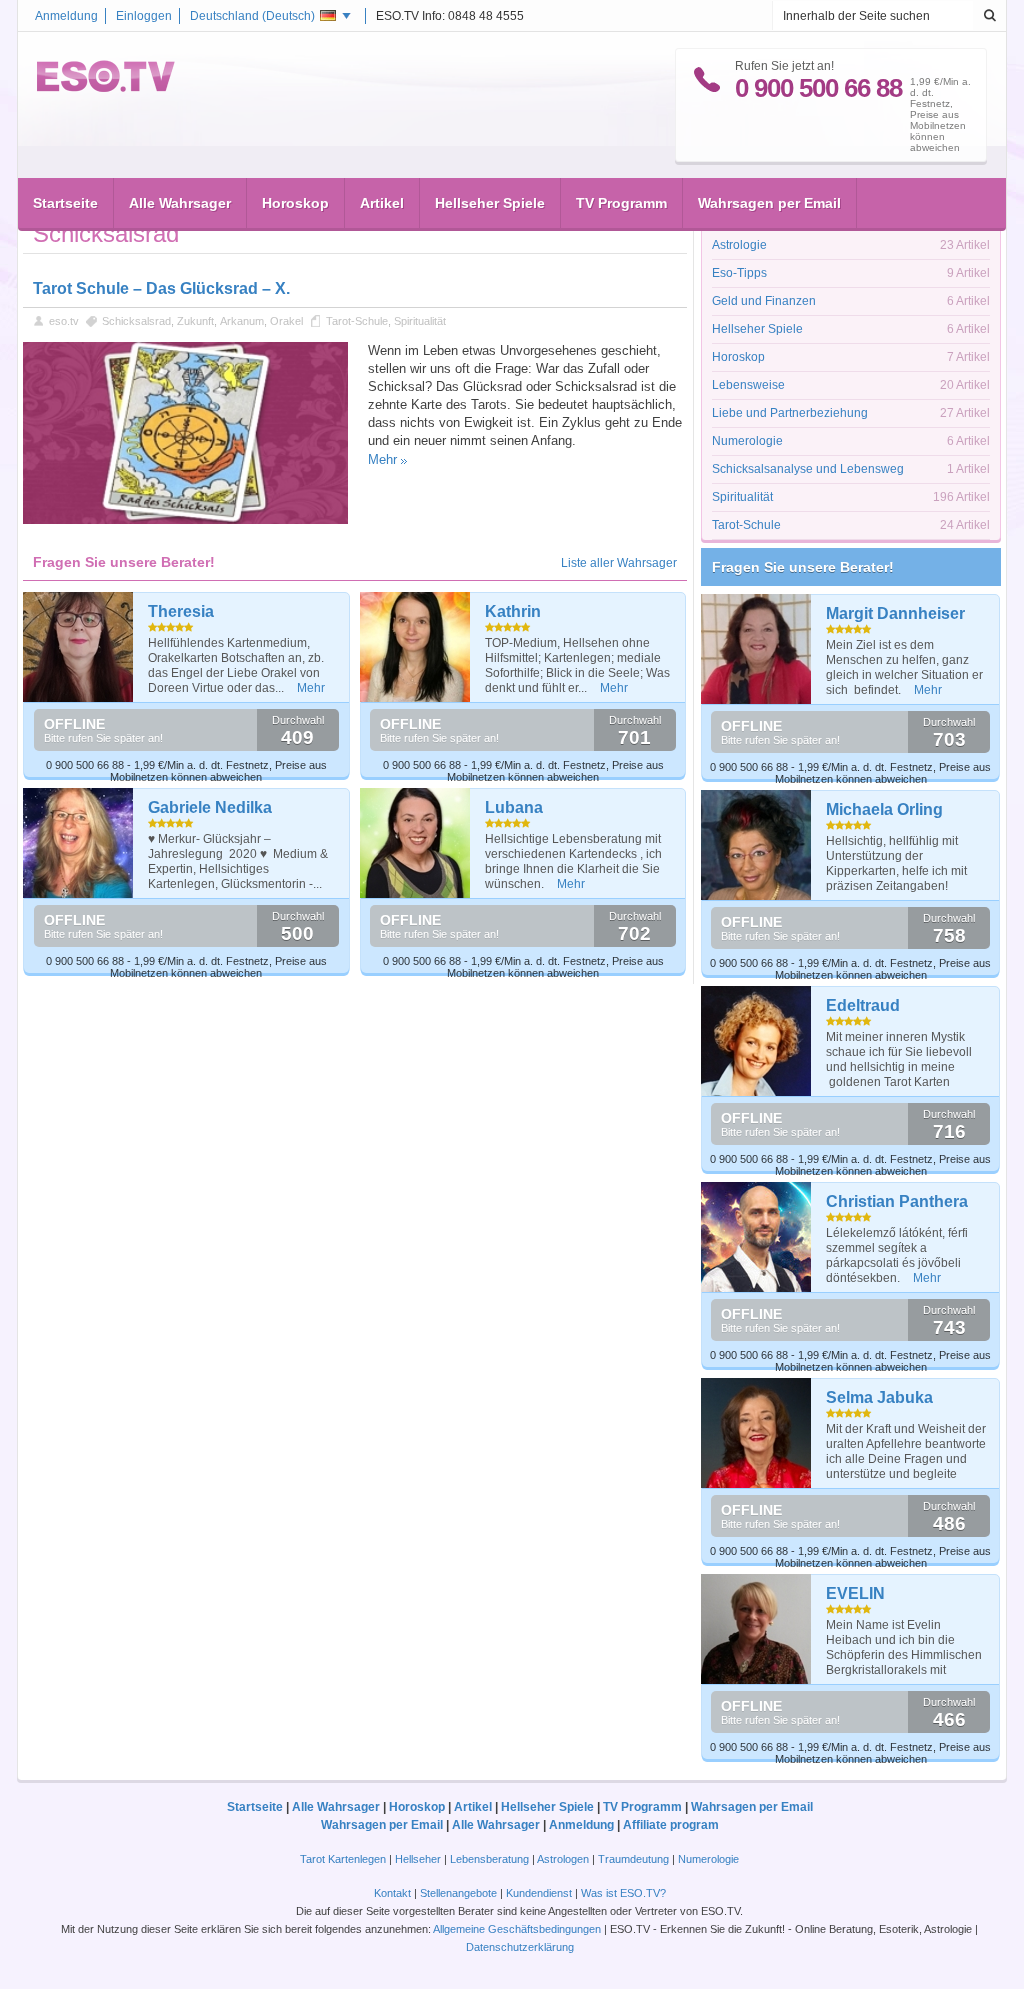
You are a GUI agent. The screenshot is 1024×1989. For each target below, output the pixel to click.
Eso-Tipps (739, 273)
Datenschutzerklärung (520, 1947)
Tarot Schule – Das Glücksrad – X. (161, 288)
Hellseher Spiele (490, 203)
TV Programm (621, 203)
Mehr (382, 459)
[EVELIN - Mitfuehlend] (756, 1629)
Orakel (286, 321)
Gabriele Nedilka (210, 807)
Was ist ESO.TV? (623, 1893)
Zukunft (195, 321)
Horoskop (295, 203)
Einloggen (144, 16)
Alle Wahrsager (180, 203)
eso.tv (64, 321)
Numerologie (747, 441)
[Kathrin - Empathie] (415, 647)
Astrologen (563, 1859)
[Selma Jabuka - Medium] (756, 1433)
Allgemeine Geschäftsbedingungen (517, 1929)
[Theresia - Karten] (78, 647)
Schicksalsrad (136, 321)
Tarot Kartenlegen (343, 1859)
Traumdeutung (633, 1859)
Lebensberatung (489, 1859)
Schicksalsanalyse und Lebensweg (808, 469)
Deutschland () (252, 16)
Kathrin (513, 611)
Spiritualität (420, 321)
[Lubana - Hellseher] (415, 843)
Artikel (382, 203)
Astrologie (739, 245)
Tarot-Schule (357, 321)
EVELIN (855, 1593)
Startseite (65, 203)
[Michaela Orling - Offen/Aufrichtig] (756, 845)
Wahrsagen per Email (769, 203)
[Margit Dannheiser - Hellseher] (756, 649)
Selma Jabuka (879, 1397)
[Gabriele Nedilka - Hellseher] (78, 843)
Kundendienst (539, 1893)
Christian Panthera (897, 1201)
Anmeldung (66, 16)
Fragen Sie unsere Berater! (803, 567)
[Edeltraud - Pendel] (756, 1041)
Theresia (181, 611)
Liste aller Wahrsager (619, 563)
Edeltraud (863, 1005)
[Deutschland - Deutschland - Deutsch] (106, 88)
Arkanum (242, 321)
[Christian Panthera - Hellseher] (756, 1237)
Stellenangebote (460, 1893)
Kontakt (392, 1893)
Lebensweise (748, 385)
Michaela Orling (884, 809)
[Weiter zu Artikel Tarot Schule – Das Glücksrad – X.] (185, 520)
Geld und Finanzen (764, 301)
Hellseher (418, 1859)
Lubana (514, 807)
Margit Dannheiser (895, 613)
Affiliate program (671, 1825)
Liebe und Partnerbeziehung (790, 413)
